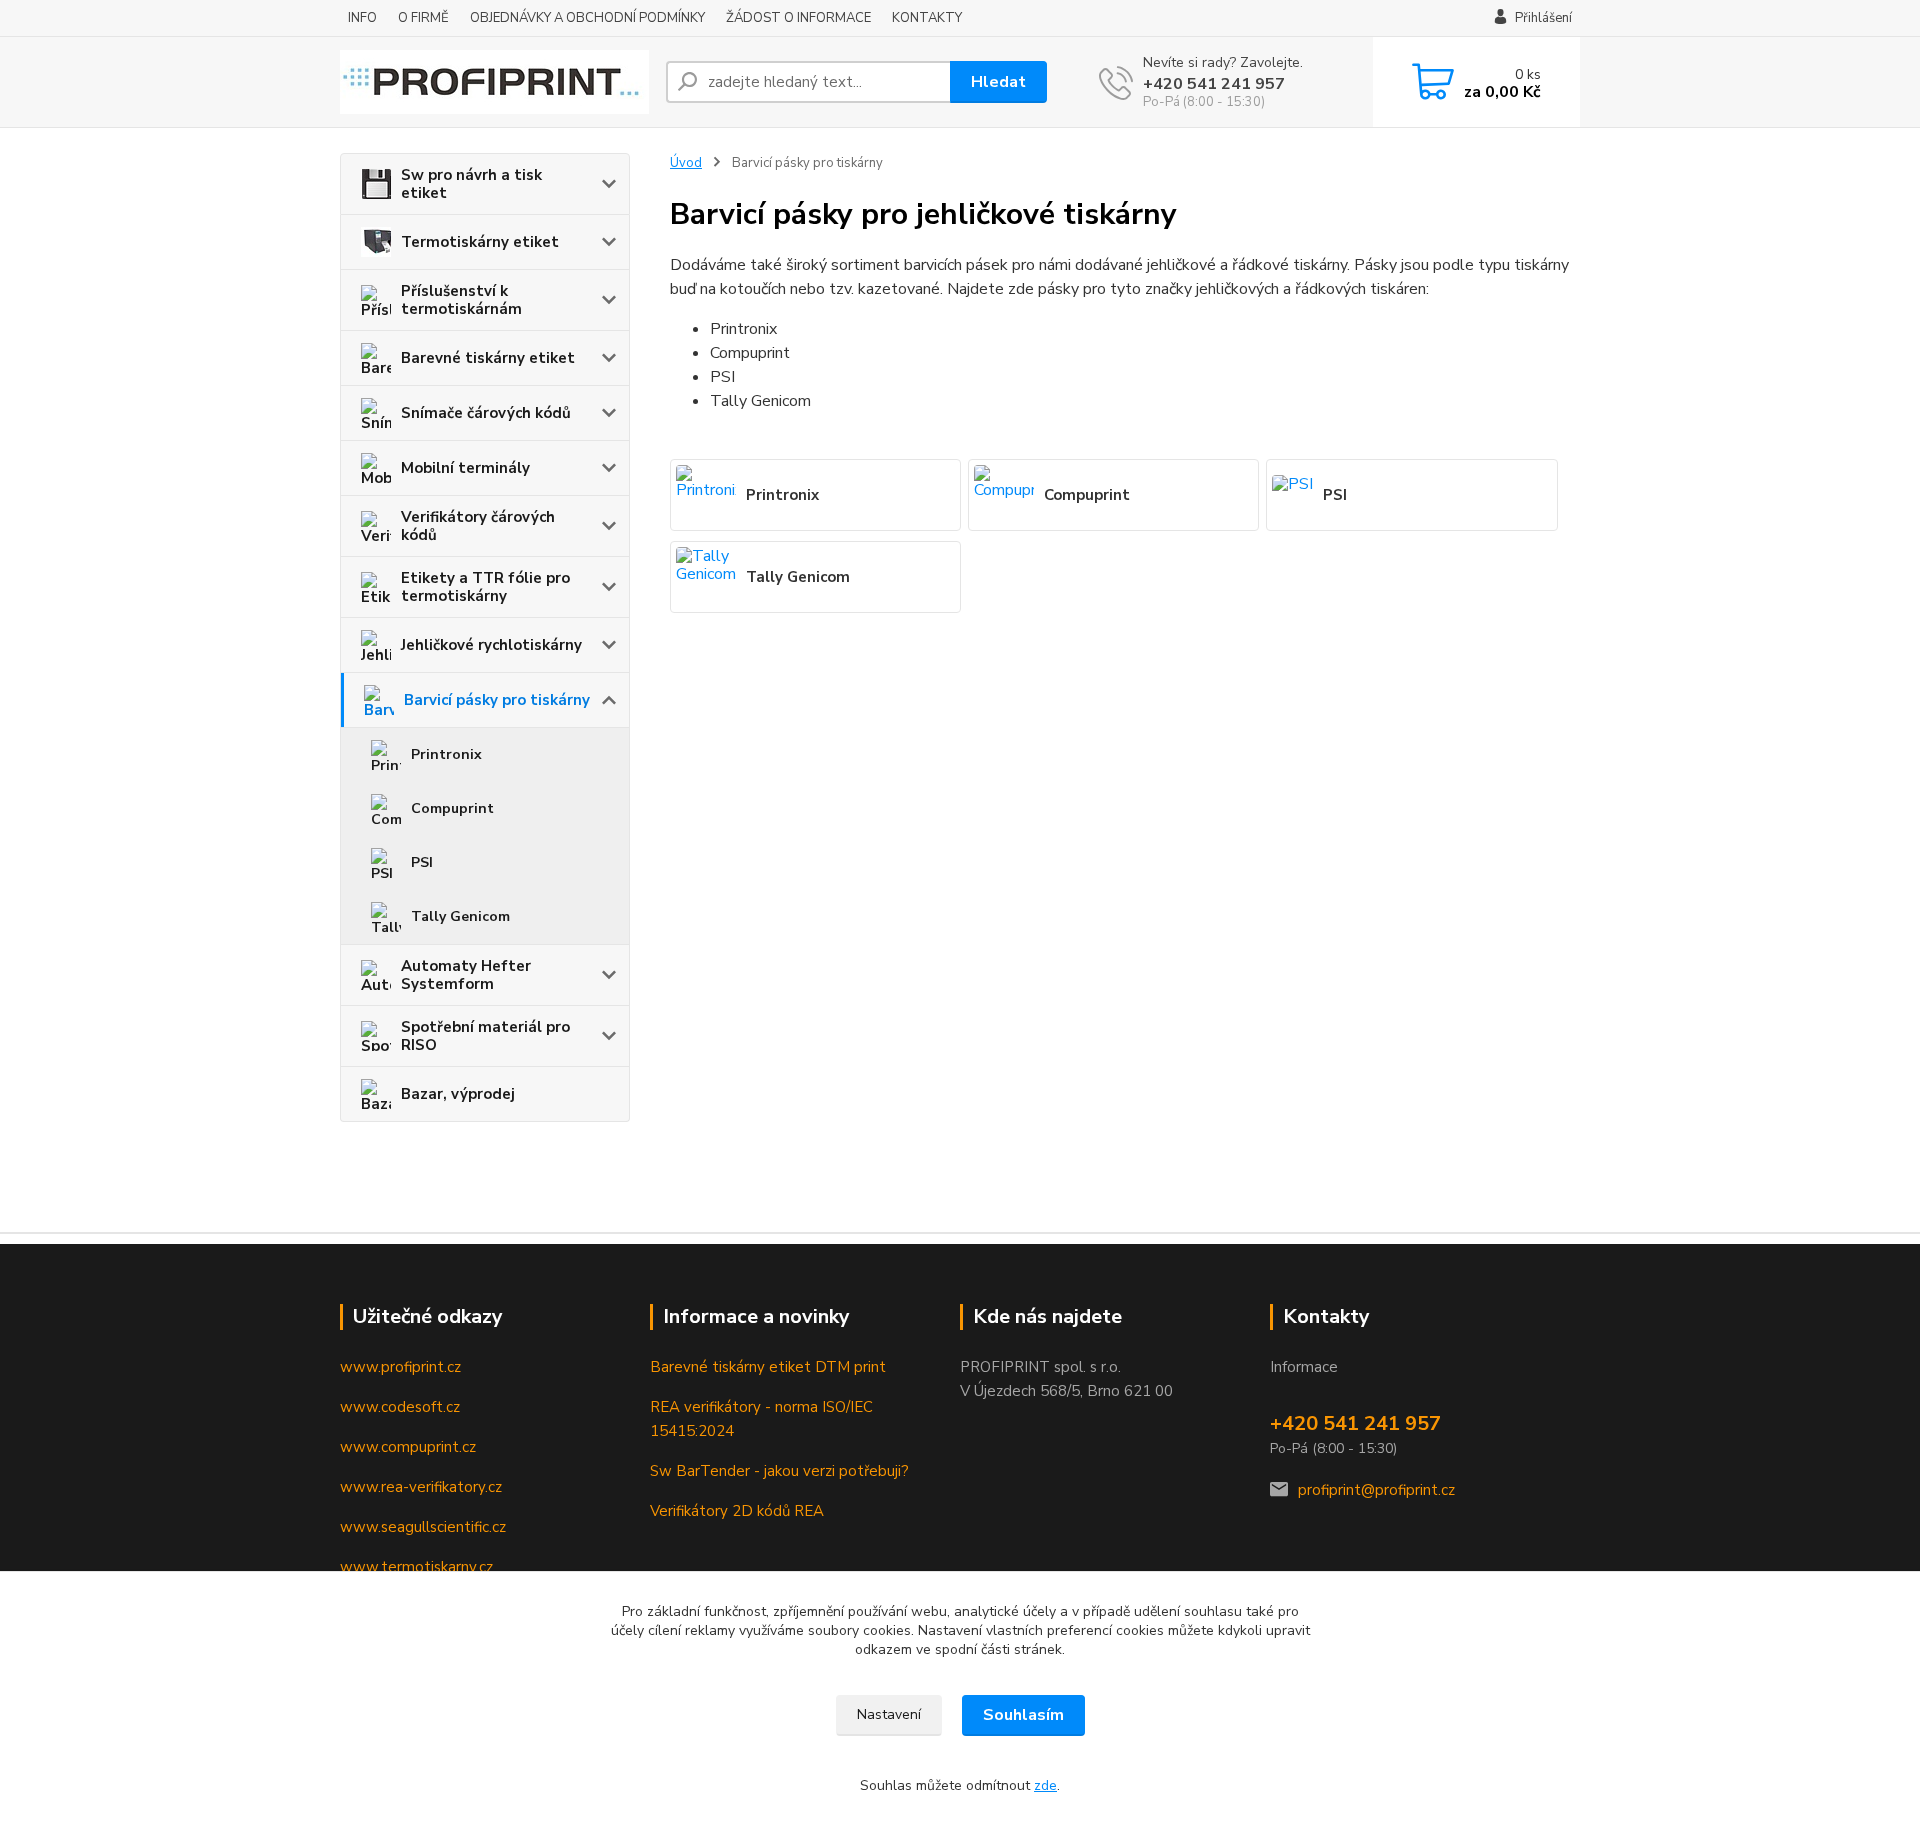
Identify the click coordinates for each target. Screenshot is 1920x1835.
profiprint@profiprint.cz (1376, 1490)
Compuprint (452, 808)
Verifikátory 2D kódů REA (737, 1511)
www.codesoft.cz (400, 1407)
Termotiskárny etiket (480, 242)
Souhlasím (1023, 1715)
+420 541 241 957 (1214, 84)
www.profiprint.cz (400, 1367)
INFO (362, 18)
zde (1045, 1785)
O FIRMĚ (423, 18)
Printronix (446, 754)
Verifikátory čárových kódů (478, 526)
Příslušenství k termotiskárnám (461, 300)
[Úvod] (495, 82)
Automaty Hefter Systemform (466, 975)
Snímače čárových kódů (486, 413)
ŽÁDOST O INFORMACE (798, 18)
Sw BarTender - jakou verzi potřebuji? (779, 1471)
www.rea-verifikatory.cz (421, 1487)
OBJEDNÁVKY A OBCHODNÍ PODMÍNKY (587, 18)
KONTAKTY (927, 18)
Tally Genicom (460, 916)
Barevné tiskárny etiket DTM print (768, 1367)
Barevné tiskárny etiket (488, 358)
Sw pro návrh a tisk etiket (471, 184)
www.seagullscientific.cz (423, 1527)
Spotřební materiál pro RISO (485, 1036)
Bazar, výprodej (458, 1094)
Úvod (686, 163)
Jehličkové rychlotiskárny (491, 645)
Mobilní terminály (465, 468)
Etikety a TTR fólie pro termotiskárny (485, 587)
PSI (422, 862)
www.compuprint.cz (408, 1447)
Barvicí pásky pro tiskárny (497, 700)
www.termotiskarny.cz (416, 1567)
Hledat (998, 82)
